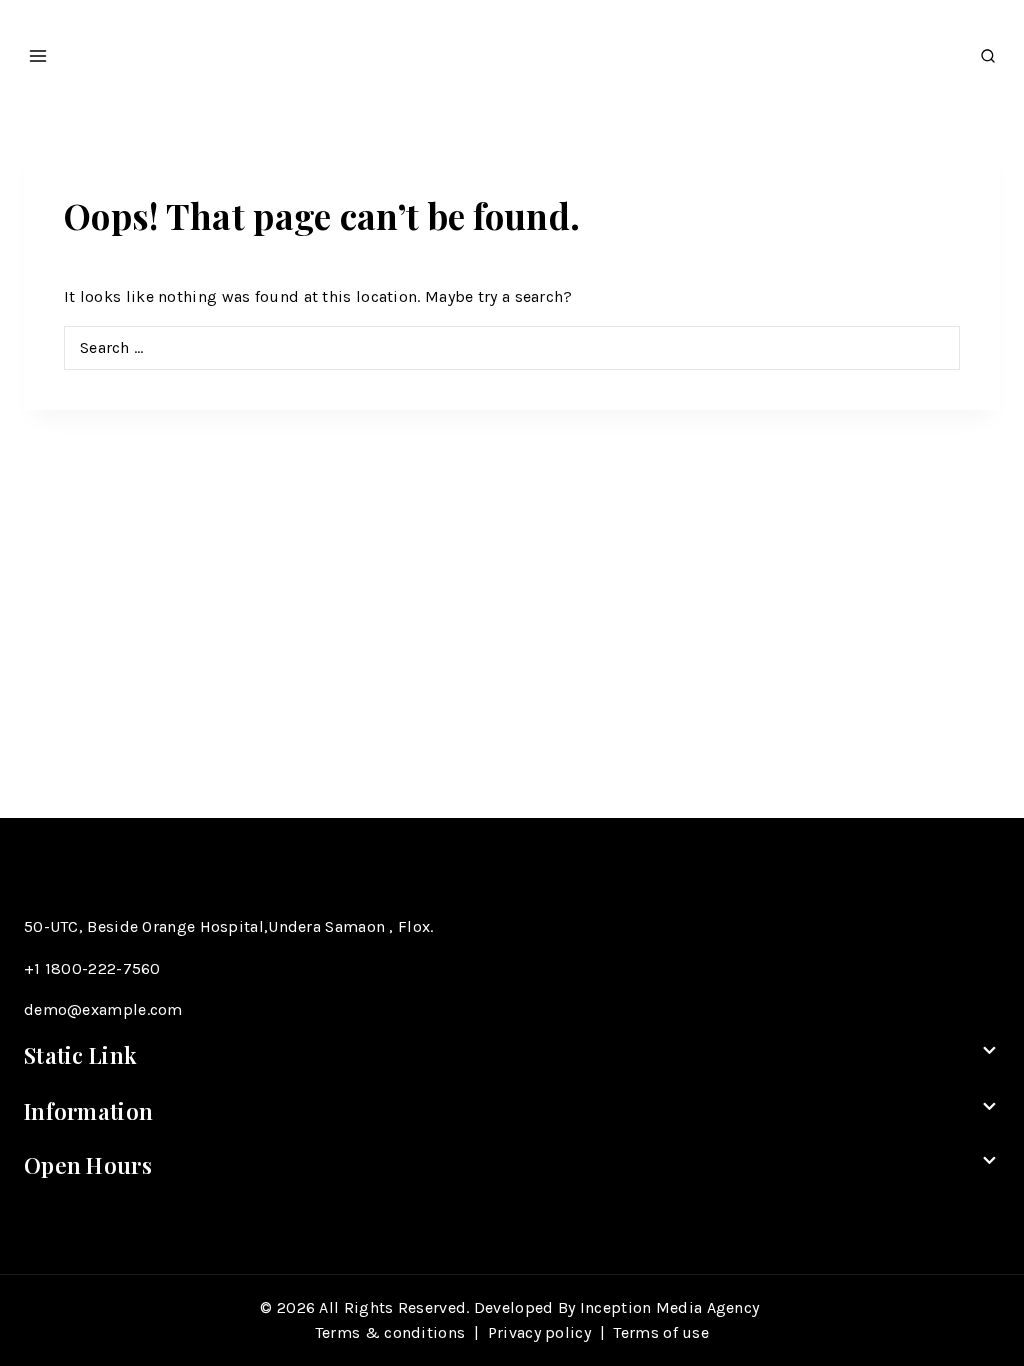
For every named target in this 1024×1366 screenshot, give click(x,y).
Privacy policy (539, 1332)
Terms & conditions (390, 1332)
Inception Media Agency (672, 1307)
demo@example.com (103, 1009)
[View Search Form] (988, 50)
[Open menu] (38, 50)
